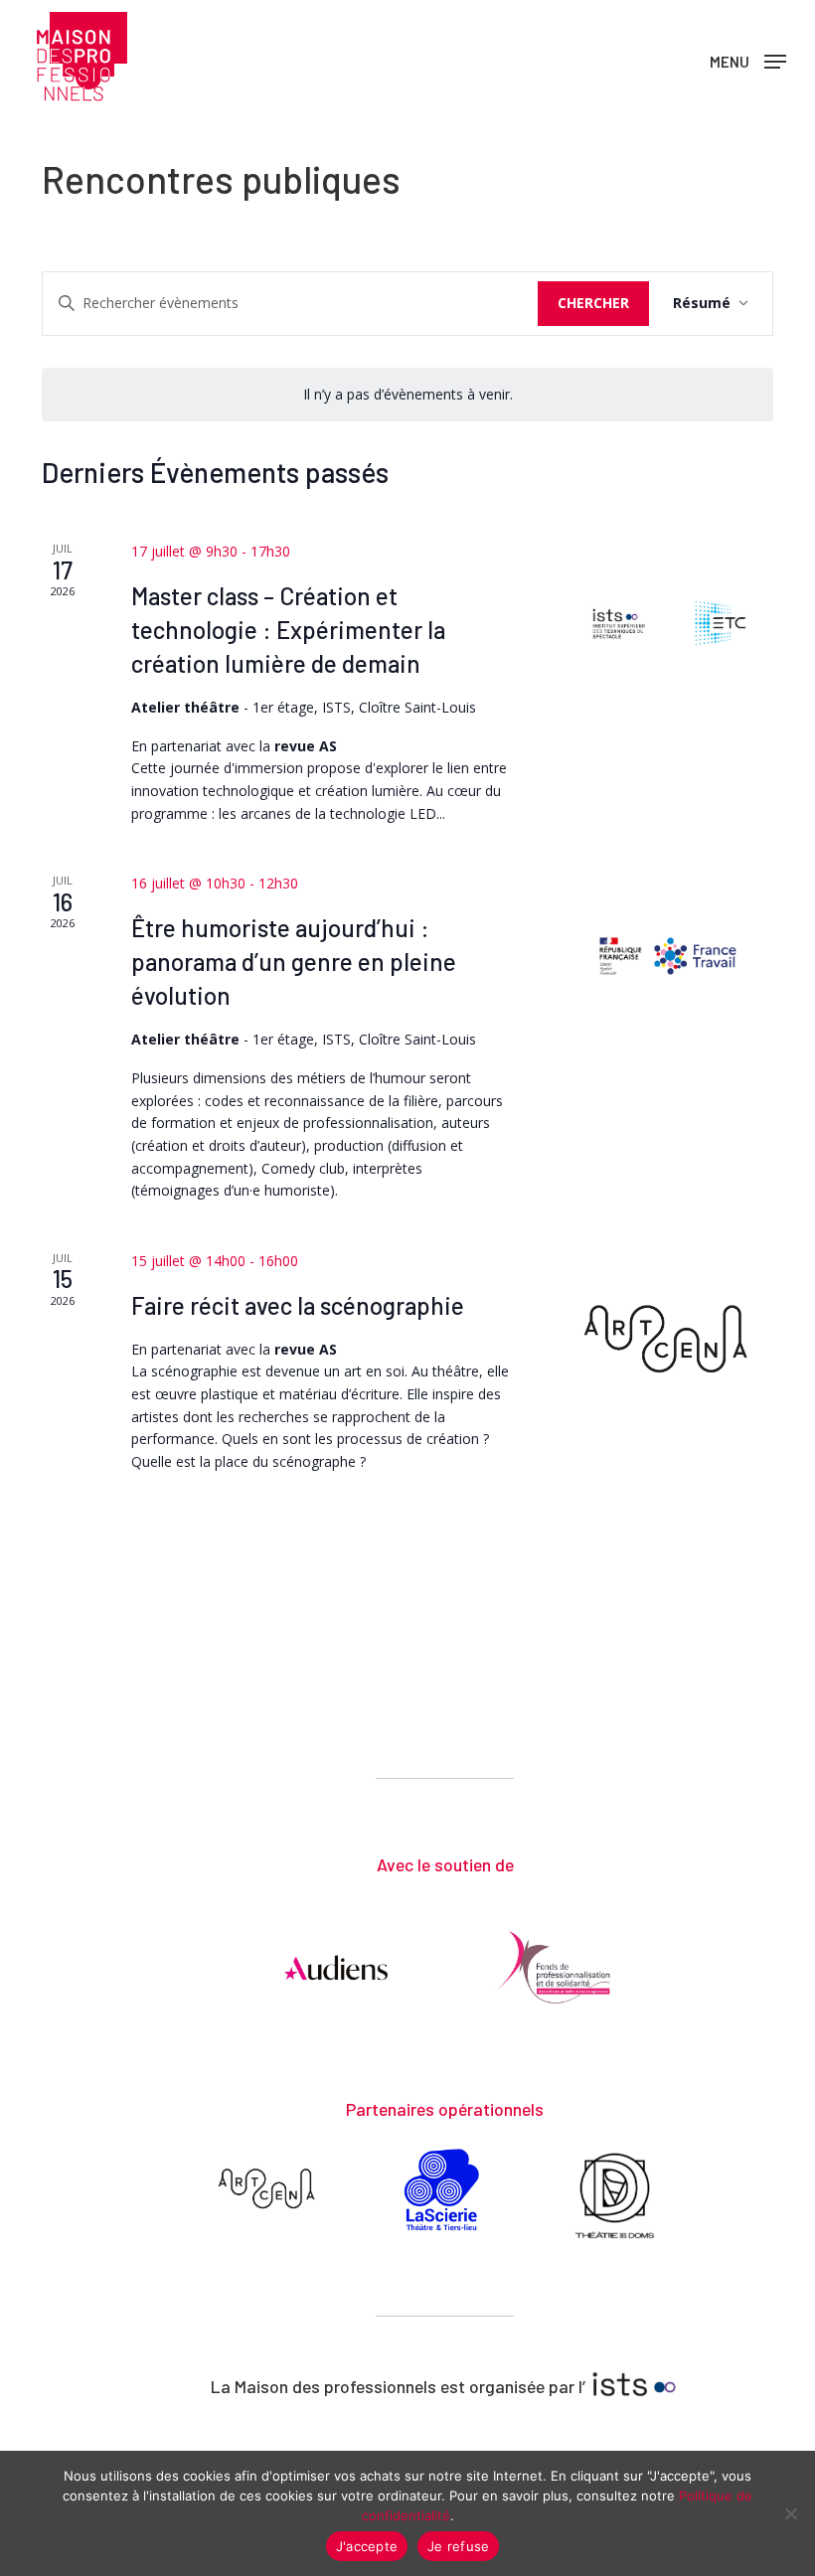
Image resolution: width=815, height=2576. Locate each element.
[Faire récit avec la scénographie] (668, 1338)
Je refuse (458, 2546)
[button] (748, 60)
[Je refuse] (790, 2513)
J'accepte (367, 2546)
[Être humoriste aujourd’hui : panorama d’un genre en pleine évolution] (668, 956)
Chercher (593, 303)
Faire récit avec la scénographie (298, 1305)
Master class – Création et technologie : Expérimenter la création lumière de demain (288, 630)
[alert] (408, 395)
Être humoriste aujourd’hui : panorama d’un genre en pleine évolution (294, 962)
